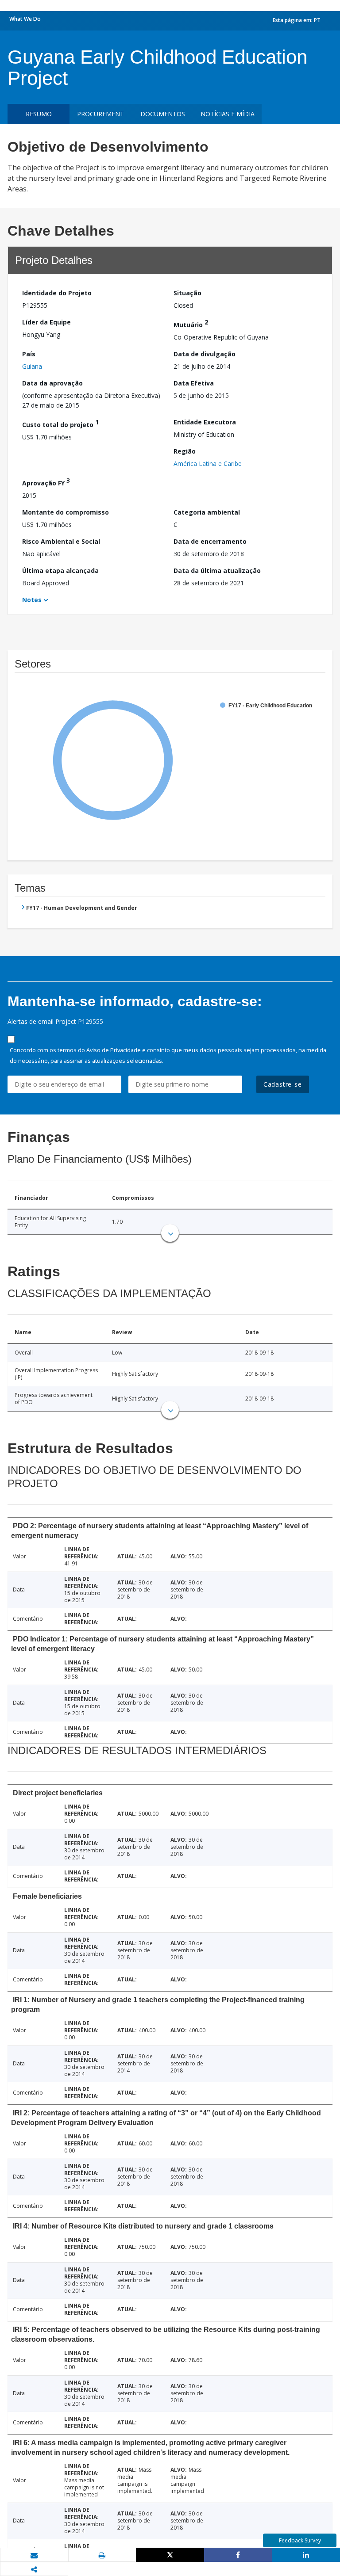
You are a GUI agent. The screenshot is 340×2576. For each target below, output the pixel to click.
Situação (187, 293)
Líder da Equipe (46, 322)
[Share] (238, 2555)
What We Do (25, 19)
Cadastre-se (283, 1084)
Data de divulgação (205, 354)
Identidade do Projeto (57, 293)
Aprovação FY (46, 482)
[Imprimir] (102, 2555)
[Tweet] (170, 2555)
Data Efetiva (194, 383)
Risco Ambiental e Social (61, 541)
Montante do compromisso (66, 512)
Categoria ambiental (207, 512)
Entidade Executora (205, 422)
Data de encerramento (210, 541)
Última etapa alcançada (60, 571)
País (29, 354)
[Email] (34, 2555)
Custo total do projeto (60, 423)
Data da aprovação (52, 383)
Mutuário (191, 323)
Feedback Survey (300, 2540)
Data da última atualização (217, 571)
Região (185, 451)
